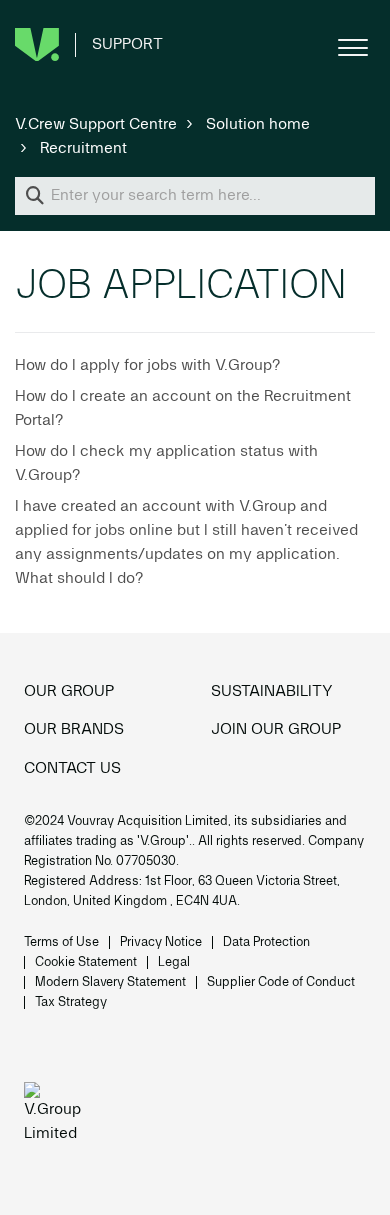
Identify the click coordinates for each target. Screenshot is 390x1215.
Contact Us (72, 769)
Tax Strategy (71, 1002)
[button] (352, 45)
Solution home (258, 125)
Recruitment (83, 149)
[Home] (58, 1116)
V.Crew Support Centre (96, 125)
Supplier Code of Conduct (281, 982)
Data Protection (266, 942)
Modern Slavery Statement (110, 982)
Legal (174, 962)
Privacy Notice (161, 942)
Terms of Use (61, 942)
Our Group (69, 692)
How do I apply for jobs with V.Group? (147, 366)
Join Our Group (276, 730)
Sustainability (272, 692)
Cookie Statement (86, 962)
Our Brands (74, 730)
